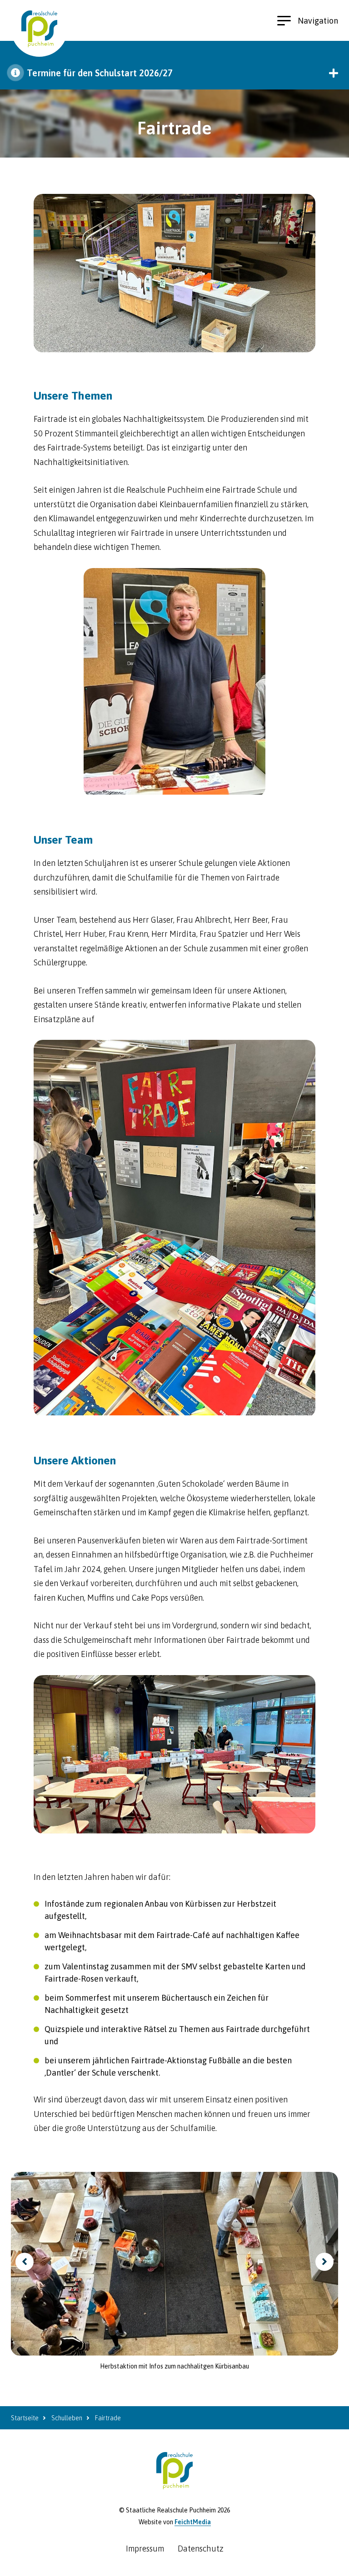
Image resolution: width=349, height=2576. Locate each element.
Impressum (145, 2549)
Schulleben (67, 2418)
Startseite (25, 2418)
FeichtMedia (193, 2522)
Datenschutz (201, 2549)
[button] (174, 73)
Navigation (318, 21)
